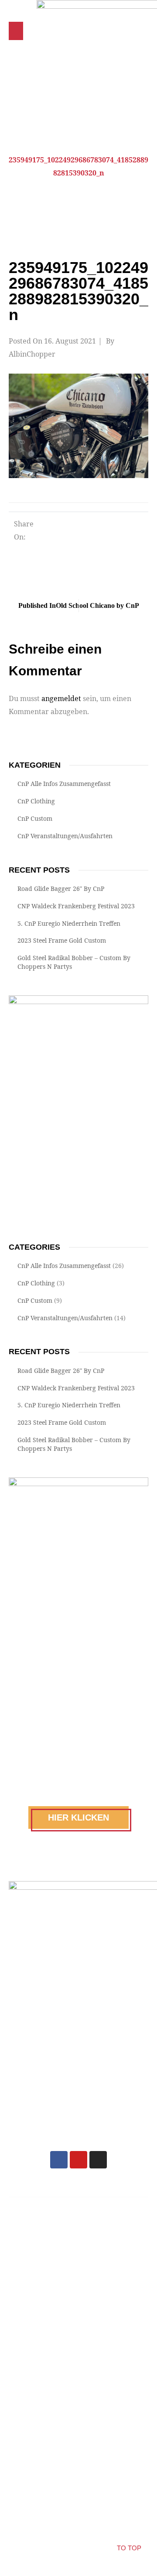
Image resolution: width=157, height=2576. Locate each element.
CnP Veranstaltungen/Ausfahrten (65, 836)
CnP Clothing (36, 801)
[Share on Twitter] (72, 527)
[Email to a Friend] (60, 547)
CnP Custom (35, 818)
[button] (16, 31)
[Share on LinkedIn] (87, 527)
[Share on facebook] (56, 527)
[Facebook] (59, 2160)
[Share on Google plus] (119, 527)
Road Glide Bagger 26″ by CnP (61, 888)
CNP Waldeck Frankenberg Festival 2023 (76, 906)
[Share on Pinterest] (134, 527)
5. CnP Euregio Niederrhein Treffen (69, 923)
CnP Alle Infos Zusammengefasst (64, 784)
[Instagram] (98, 2160)
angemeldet (61, 698)
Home (70, 147)
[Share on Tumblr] (103, 527)
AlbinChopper (32, 354)
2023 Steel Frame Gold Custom (62, 940)
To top (129, 2548)
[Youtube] (78, 2160)
